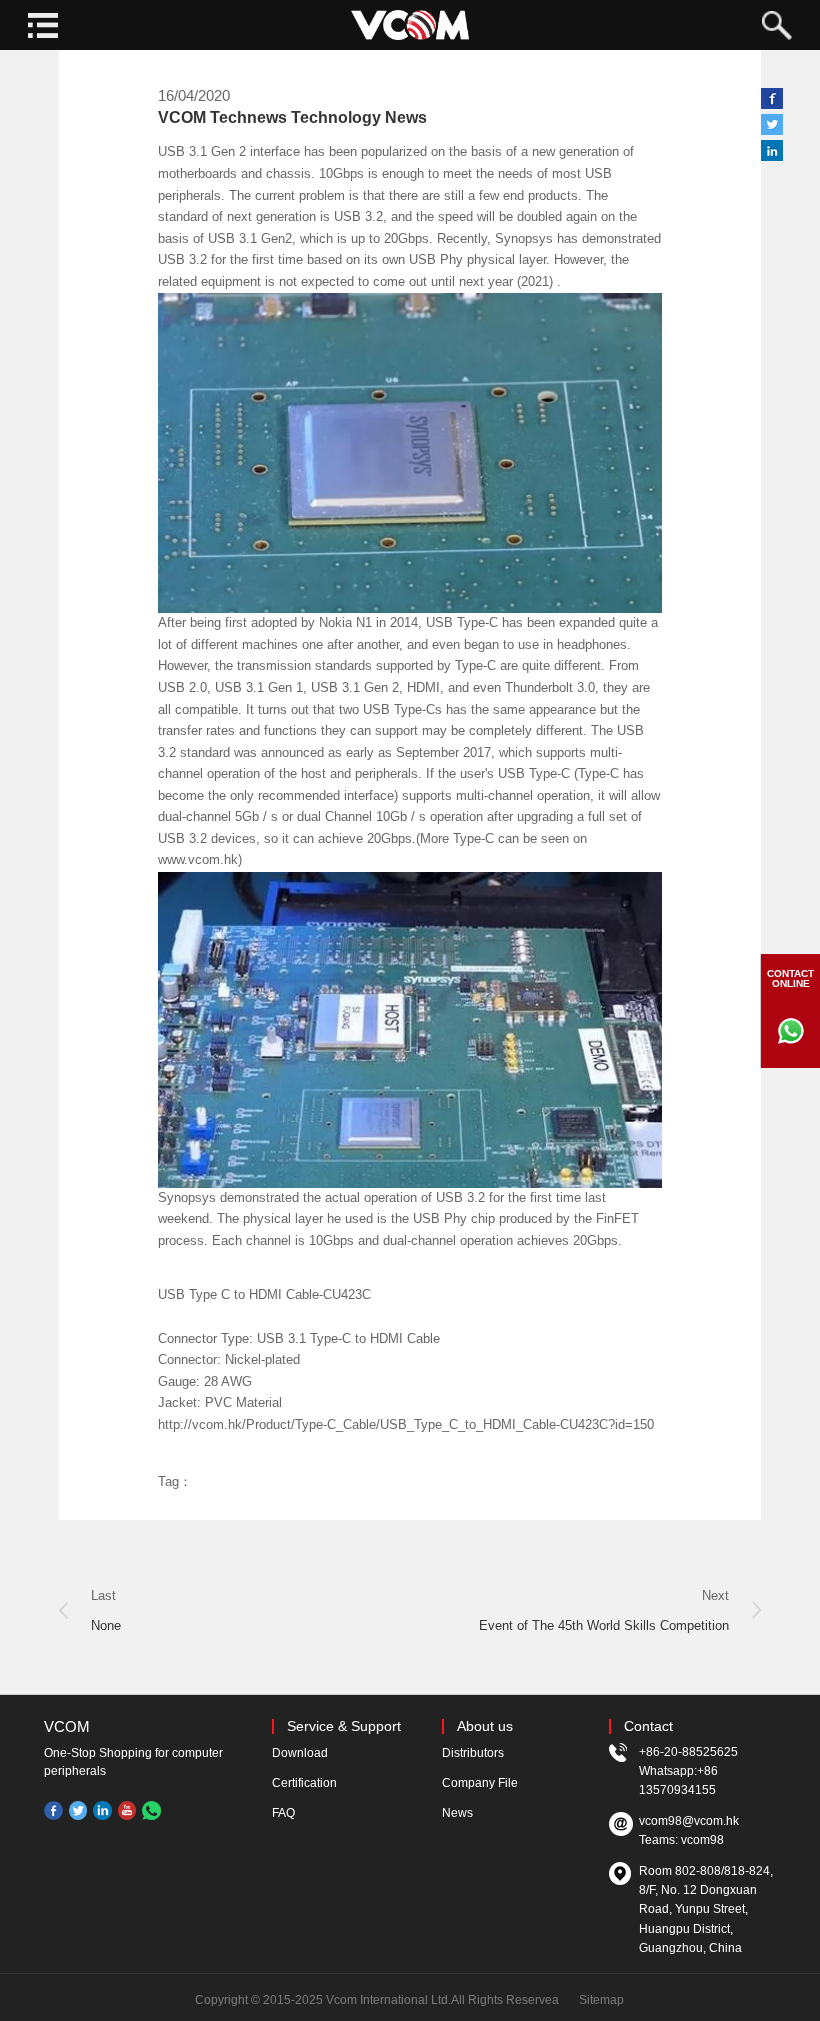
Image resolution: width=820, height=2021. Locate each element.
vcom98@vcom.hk (689, 1821)
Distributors (473, 1753)
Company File (480, 1783)
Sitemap (601, 2000)
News (457, 1813)
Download (300, 1753)
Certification (304, 1783)
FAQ (283, 1813)
